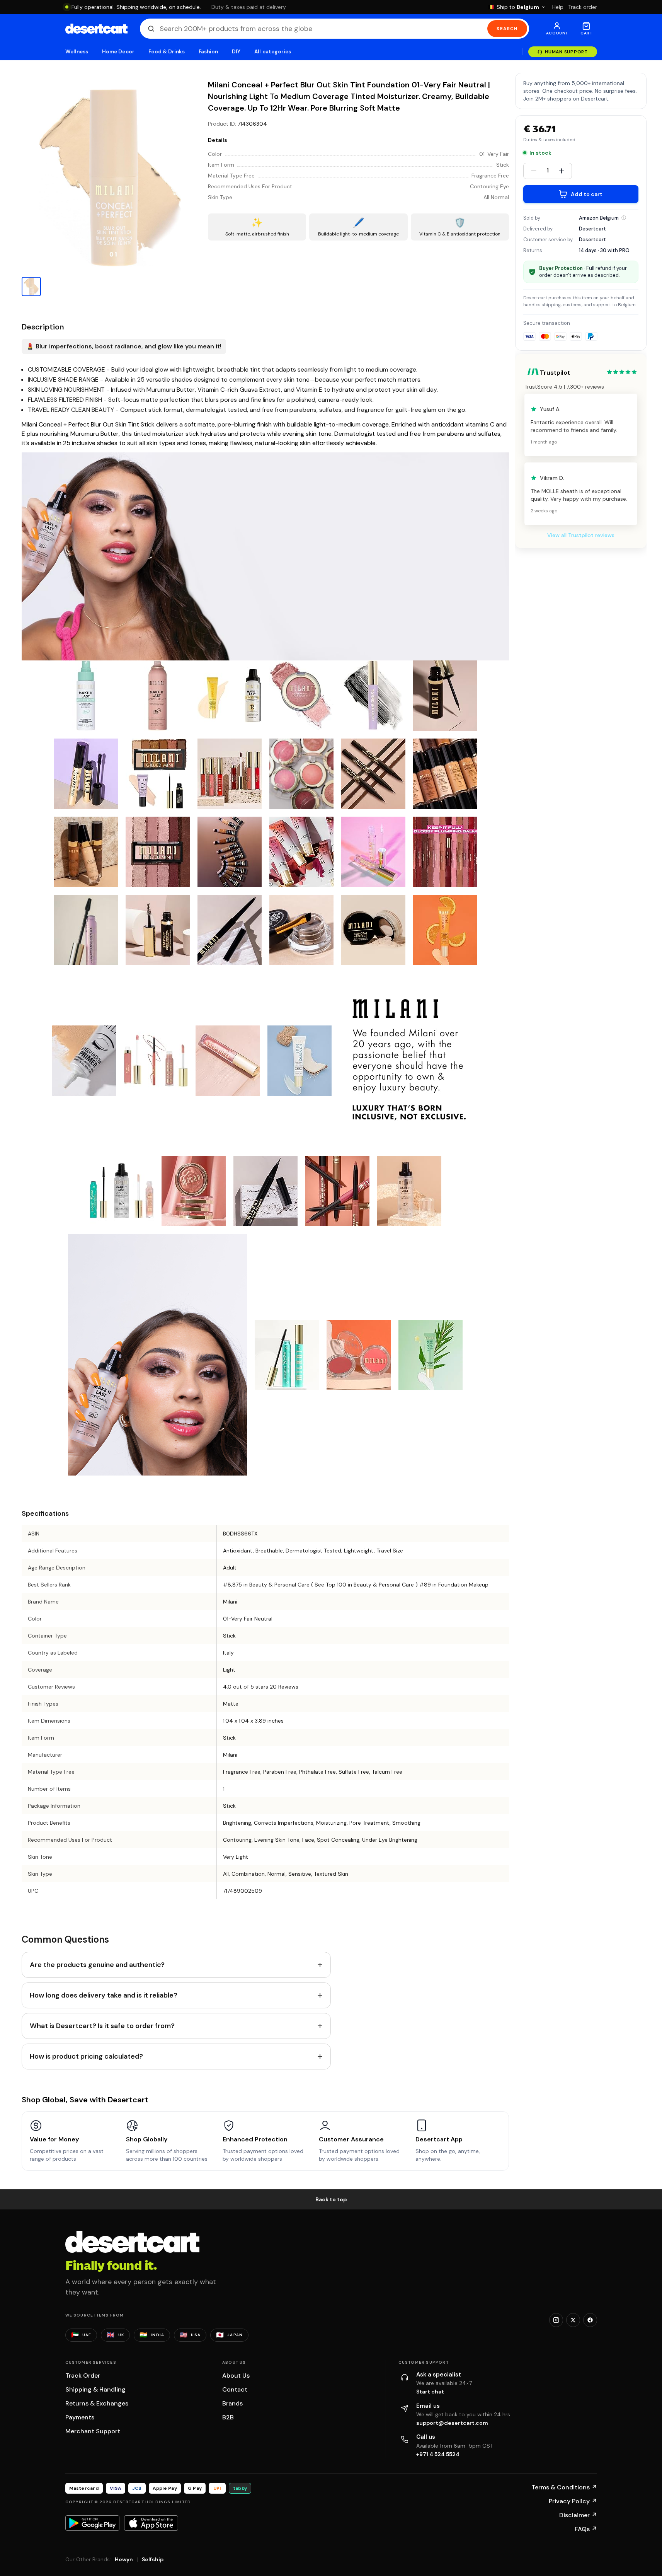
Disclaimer (578, 2515)
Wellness (77, 52)
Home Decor (118, 52)
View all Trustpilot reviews (581, 535)
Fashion (208, 52)
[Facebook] (590, 2320)
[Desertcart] (96, 29)
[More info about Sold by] (624, 218)
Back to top (331, 2199)
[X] (573, 2320)
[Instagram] (556, 2320)
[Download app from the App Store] (151, 2523)
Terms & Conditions (564, 2487)
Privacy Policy (573, 2501)
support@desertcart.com (452, 2423)
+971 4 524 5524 (438, 2454)
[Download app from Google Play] (92, 2523)
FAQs (586, 2529)
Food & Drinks (167, 52)
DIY (236, 52)
